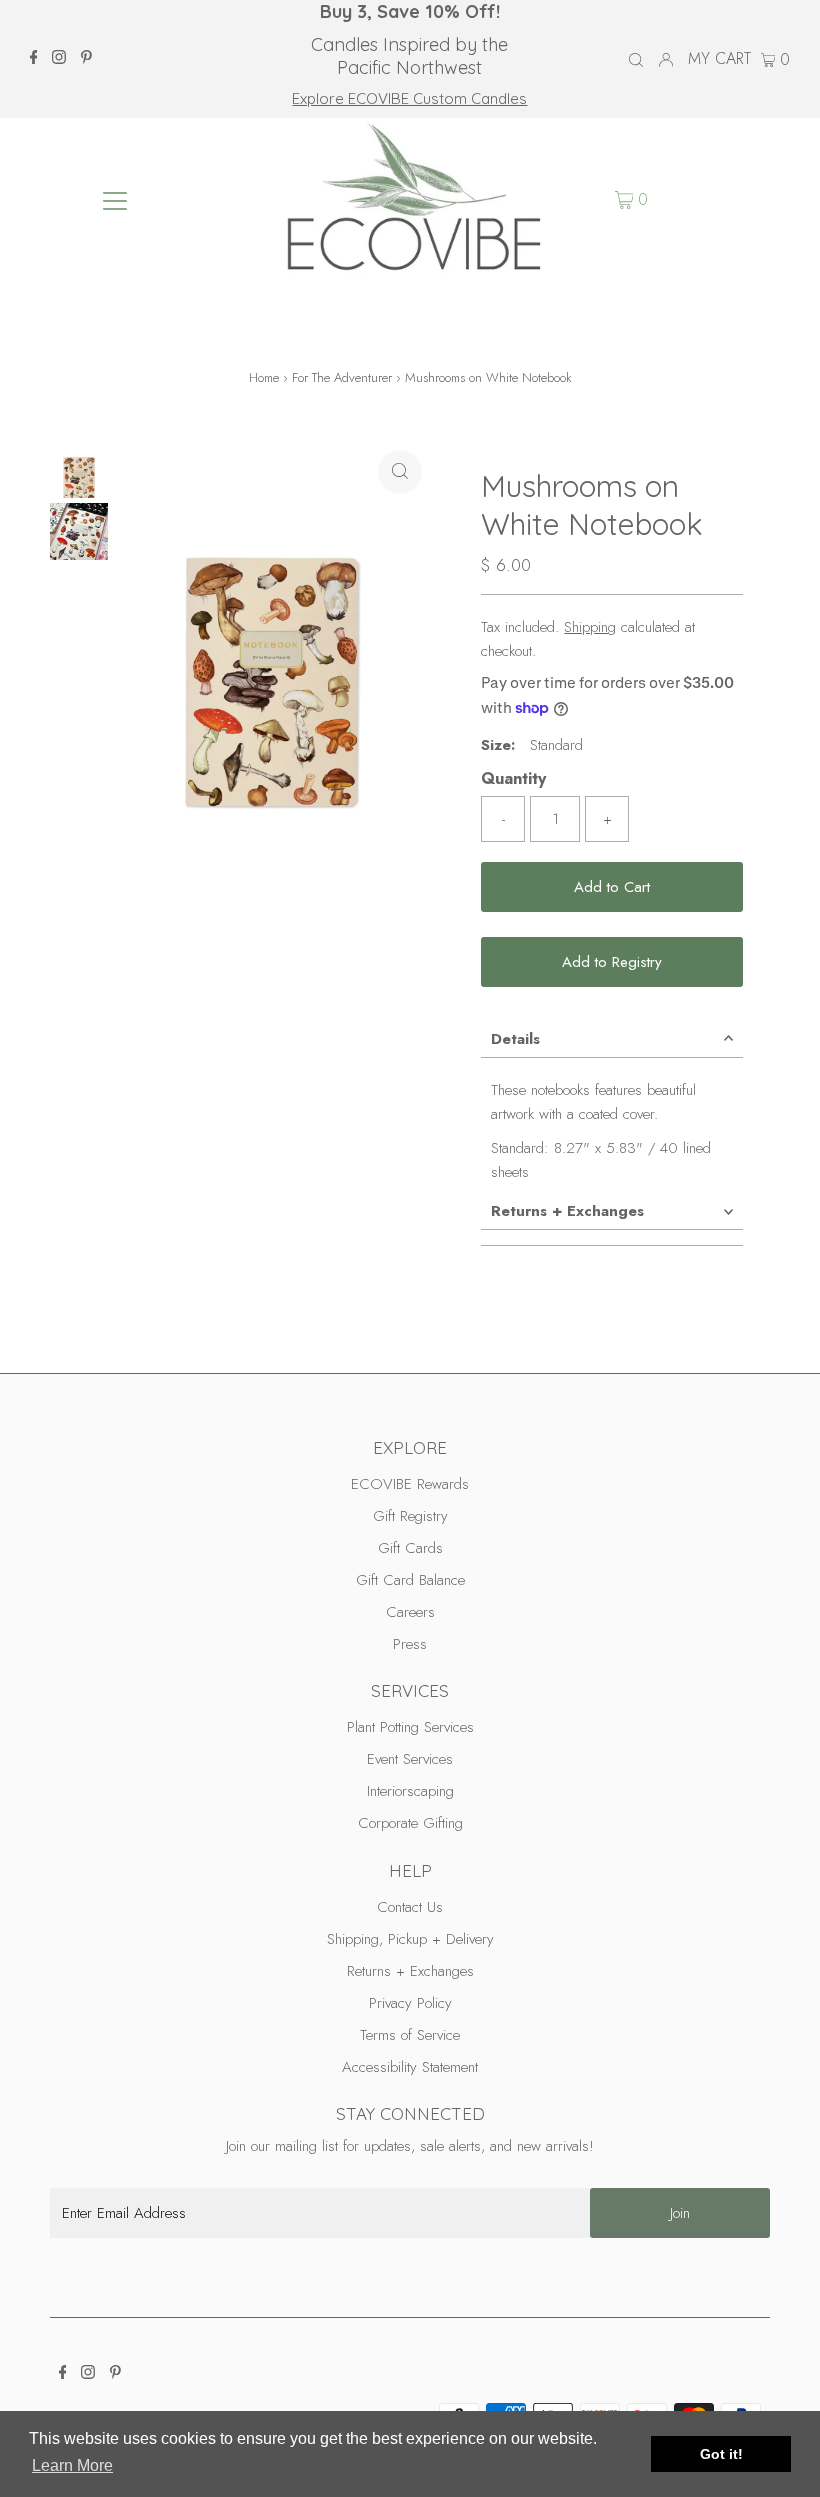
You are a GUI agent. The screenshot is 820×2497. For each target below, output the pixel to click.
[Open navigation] (115, 200)
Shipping (590, 627)
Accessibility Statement (410, 2067)
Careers (410, 1612)
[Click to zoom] (400, 472)
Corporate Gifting (410, 1823)
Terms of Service (410, 2035)
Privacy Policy (410, 2003)
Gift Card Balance (410, 1580)
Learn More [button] (72, 2465)
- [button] (503, 819)
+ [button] (607, 819)
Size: (498, 745)
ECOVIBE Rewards (410, 1484)
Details (515, 1039)
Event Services (410, 1759)
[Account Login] (666, 59)
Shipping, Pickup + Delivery (410, 1939)
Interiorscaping (410, 1791)
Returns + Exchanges (567, 1211)
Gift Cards (410, 1548)
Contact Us (410, 1907)
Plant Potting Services (410, 1727)
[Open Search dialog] (636, 60)
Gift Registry (410, 1516)
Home (264, 377)
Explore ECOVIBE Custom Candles (409, 98)
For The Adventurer (342, 377)
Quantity (513, 778)
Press (410, 1644)
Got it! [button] (721, 2454)
